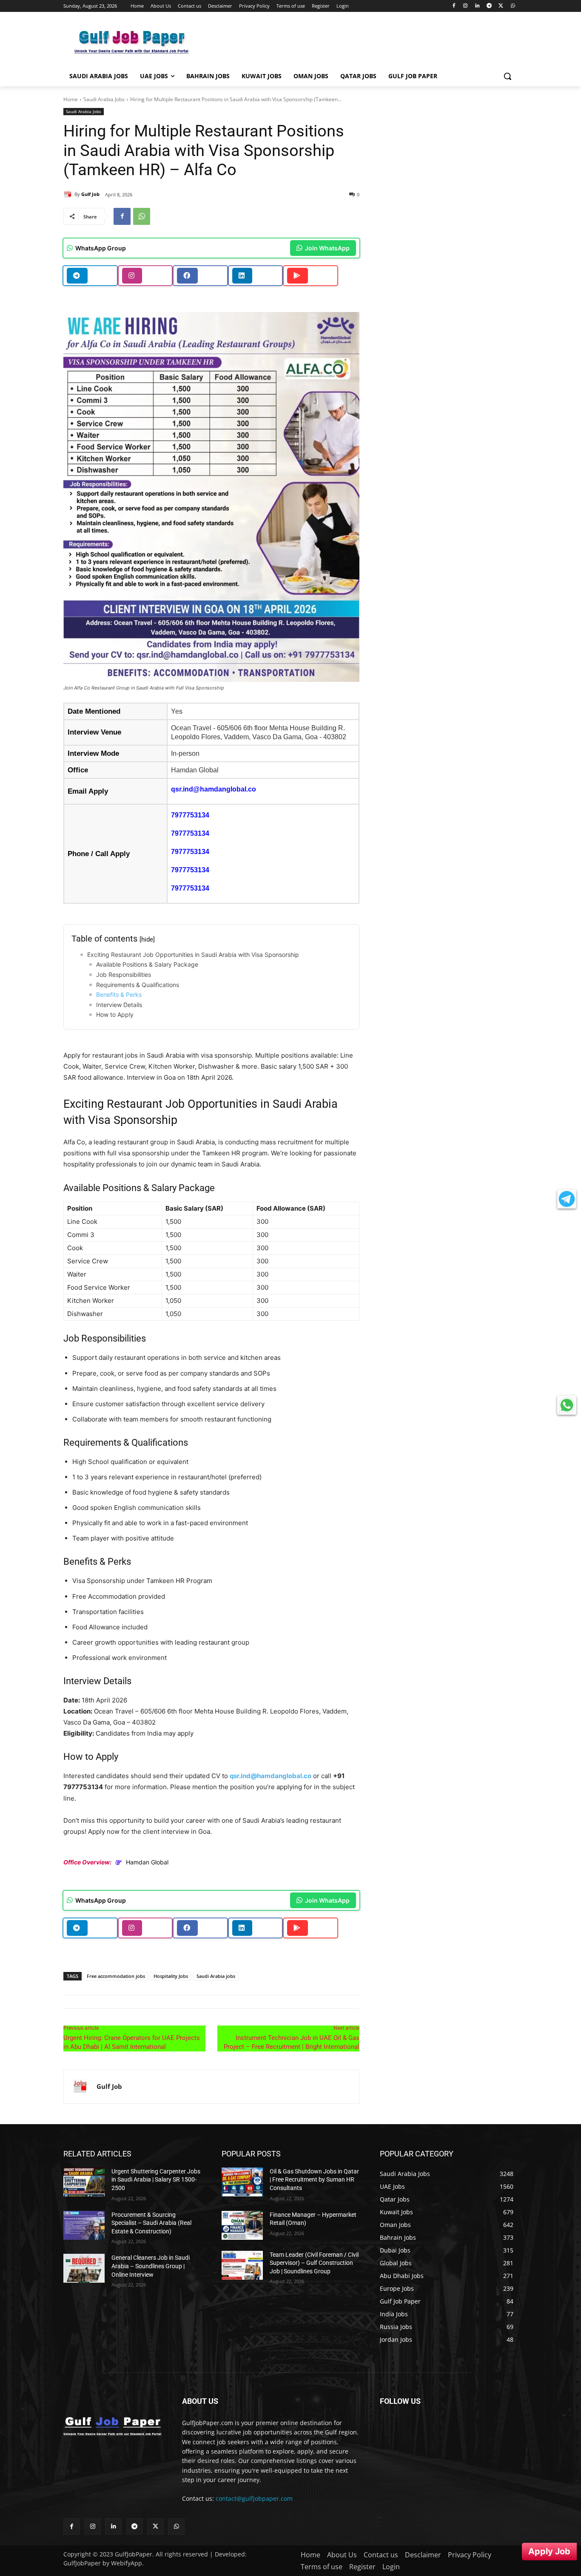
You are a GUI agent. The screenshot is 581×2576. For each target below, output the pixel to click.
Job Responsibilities (124, 975)
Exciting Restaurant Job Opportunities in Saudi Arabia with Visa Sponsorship (193, 955)
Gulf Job (90, 194)
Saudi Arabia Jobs (104, 99)
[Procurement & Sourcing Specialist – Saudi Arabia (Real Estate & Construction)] (84, 2225)
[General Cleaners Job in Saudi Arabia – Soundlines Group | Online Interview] (84, 2268)
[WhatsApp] (513, 6)
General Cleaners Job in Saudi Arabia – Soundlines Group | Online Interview (151, 2266)
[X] (501, 6)
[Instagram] (466, 6)
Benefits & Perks (119, 994)
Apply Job (549, 2551)
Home (71, 99)
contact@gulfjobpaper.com (254, 2498)
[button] (507, 76)
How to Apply (115, 1014)
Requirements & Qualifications (138, 985)
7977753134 (190, 815)
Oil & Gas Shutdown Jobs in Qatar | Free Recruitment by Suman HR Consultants (314, 2180)
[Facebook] (454, 6)
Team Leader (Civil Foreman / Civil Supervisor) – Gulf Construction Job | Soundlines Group (314, 2263)
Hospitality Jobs (171, 1976)
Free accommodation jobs (116, 1976)
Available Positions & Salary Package (147, 964)
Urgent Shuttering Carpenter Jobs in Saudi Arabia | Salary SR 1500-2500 (156, 2180)
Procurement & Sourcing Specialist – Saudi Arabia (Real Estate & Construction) (151, 2223)
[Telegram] (489, 6)
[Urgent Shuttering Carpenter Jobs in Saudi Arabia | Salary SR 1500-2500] (84, 2182)
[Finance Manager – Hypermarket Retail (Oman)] (242, 2225)
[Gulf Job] (69, 194)
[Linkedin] (477, 6)
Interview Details (119, 1005)
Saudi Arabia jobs (216, 1976)
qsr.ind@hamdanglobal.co (214, 789)
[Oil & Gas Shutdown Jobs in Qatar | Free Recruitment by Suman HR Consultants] (242, 2182)
